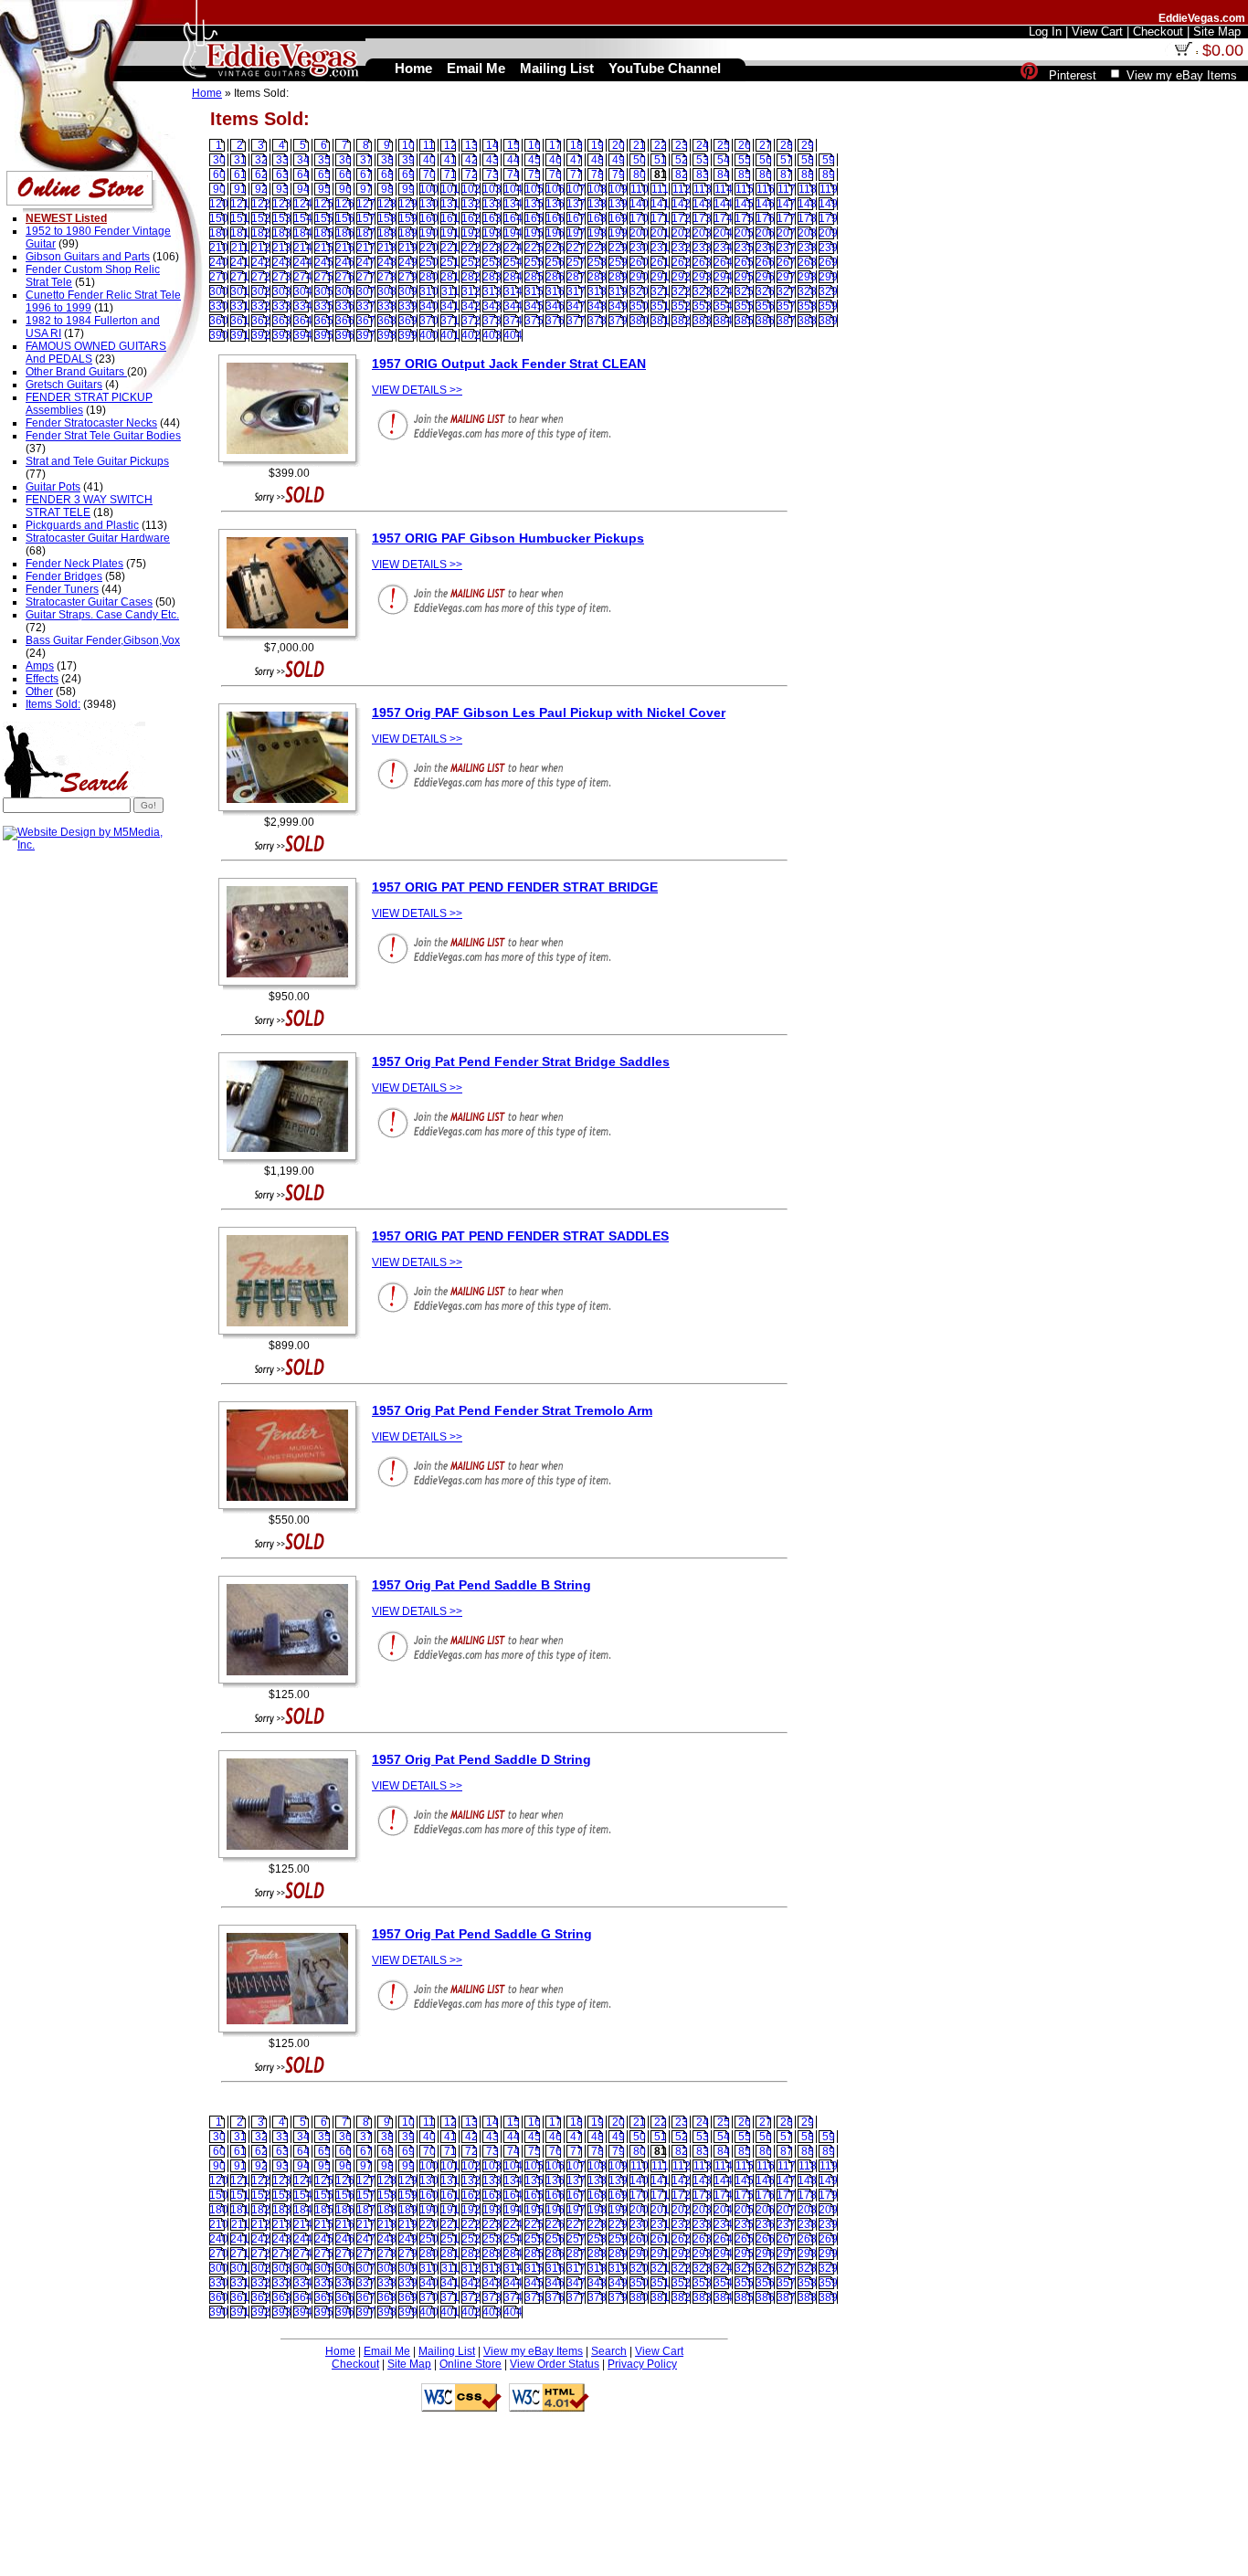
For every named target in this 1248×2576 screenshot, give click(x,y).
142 (681, 204)
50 (640, 160)
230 (639, 248)
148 (807, 204)
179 (828, 218)
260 (639, 262)
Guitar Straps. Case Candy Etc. (102, 615)
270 (219, 277)
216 (345, 248)
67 (366, 174)
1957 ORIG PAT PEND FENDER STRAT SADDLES (520, 1236)
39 (408, 160)
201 (660, 233)
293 (702, 277)
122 (261, 204)
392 (261, 335)
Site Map (409, 2364)
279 (408, 277)
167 (576, 218)
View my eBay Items (533, 2351)
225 (534, 248)
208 (807, 233)
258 (597, 262)
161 (450, 218)
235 (744, 248)
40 (429, 160)
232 (681, 248)
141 (660, 204)
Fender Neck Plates (74, 564)
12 (450, 145)
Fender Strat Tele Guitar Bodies (103, 436)
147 (786, 204)
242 (261, 262)
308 (387, 291)
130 (429, 204)
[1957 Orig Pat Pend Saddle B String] (292, 1684)
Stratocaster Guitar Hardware (98, 538)
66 (345, 174)
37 (366, 160)
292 (681, 277)
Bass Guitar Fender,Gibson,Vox (103, 640)
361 (240, 321)
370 (429, 321)
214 (303, 248)
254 (513, 262)
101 (450, 189)
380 (639, 321)
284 (513, 277)
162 (471, 218)
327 (786, 291)
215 (324, 248)
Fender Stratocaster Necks (91, 423)
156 (345, 218)
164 (513, 218)
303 (282, 291)
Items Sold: (53, 704)
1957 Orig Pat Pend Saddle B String (481, 1585)
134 (513, 204)
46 (555, 160)
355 (744, 306)
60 (219, 174)
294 (723, 277)
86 (766, 174)
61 (240, 174)
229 (618, 248)
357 (786, 306)
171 (660, 218)
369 (408, 321)
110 (640, 189)
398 (387, 335)
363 (282, 321)
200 (639, 233)
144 (723, 204)
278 (387, 277)
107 (576, 189)
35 (324, 160)
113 (703, 189)
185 (324, 233)
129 (408, 204)
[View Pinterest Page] (1029, 75)
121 (240, 204)
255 (534, 262)
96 (345, 189)
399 (408, 335)
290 (639, 277)
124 (303, 204)
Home (207, 93)
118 (808, 189)
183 (282, 233)
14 (492, 145)
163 (492, 218)
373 (492, 321)
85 (745, 174)
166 (555, 218)
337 (366, 306)
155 (324, 218)
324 (723, 291)
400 (429, 335)
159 (408, 218)
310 (429, 291)
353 (702, 306)
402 (471, 335)
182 (261, 233)
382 (681, 321)
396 (345, 335)
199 (618, 233)
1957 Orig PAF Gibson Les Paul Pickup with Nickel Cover (549, 713)
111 (660, 189)
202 (681, 233)
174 (723, 218)
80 (640, 174)
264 (723, 262)
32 (261, 160)
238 (807, 248)
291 (660, 277)
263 (702, 262)
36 (345, 160)
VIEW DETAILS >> (417, 390)
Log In (1045, 32)
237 (786, 248)
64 (303, 174)
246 (345, 262)
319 (618, 291)
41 (450, 160)
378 (597, 321)
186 (345, 233)
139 (618, 204)
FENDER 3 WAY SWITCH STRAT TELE (89, 506)
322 (681, 291)
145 (744, 204)
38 (387, 160)
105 (534, 189)
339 (408, 306)
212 (261, 248)
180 (219, 233)
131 (450, 204)
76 (555, 174)
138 (597, 204)
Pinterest (1073, 75)
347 (576, 306)
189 (408, 233)
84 (724, 174)
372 (471, 321)
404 (513, 335)
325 (744, 291)
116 (766, 189)
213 (282, 248)
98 (387, 189)
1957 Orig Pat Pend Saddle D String (481, 1759)
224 (513, 248)
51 (661, 160)
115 (745, 189)
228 (597, 248)
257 (576, 262)
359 (828, 306)
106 (555, 189)
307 (366, 291)
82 (682, 174)
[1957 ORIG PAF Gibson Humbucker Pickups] (292, 638)
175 (744, 218)
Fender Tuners (62, 589)
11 (429, 145)
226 (555, 248)
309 (408, 291)
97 (366, 189)
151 (240, 218)
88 (808, 174)
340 (429, 306)
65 (324, 174)
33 (282, 160)
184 (303, 233)
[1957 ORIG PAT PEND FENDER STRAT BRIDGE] (292, 987)
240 (219, 262)
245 (324, 262)
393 (282, 335)
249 (408, 262)
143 (702, 204)
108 (597, 189)
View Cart (659, 2351)
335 (324, 306)
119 (829, 189)
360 (219, 321)
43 (492, 160)
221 (450, 248)
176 (765, 218)
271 (240, 277)
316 (555, 291)
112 (682, 189)
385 (744, 321)
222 (471, 248)
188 (387, 233)
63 (282, 174)
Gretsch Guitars (64, 385)
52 (682, 160)
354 (723, 306)
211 (240, 248)
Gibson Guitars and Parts (88, 257)
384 (723, 321)
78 (598, 174)
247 (366, 262)
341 (450, 306)
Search (609, 2351)
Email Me (387, 2351)
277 (366, 277)
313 (492, 291)
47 (576, 160)
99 (408, 189)
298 (807, 277)
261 (660, 262)
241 (240, 262)
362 (261, 321)
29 (808, 145)
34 (303, 160)
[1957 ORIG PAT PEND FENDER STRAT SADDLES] (292, 1336)
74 (513, 174)
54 (724, 160)
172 (681, 218)
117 (787, 189)
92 (261, 189)
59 (829, 160)
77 (576, 174)
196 (555, 233)
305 (324, 291)
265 (744, 262)
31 (240, 160)
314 (513, 291)
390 (219, 335)
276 (345, 277)
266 (765, 262)
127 (366, 204)
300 (219, 291)
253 (492, 262)
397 (366, 335)
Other (39, 692)
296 (765, 277)
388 (807, 321)
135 (534, 204)
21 (640, 145)
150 (219, 218)
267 (786, 262)
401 (450, 335)
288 (597, 277)
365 (324, 321)
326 (765, 291)
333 (282, 306)
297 (786, 277)
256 (555, 262)
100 (429, 189)
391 (240, 335)
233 (702, 248)
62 (261, 174)
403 (492, 335)
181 (240, 233)
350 (639, 306)
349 (618, 306)
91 (240, 189)
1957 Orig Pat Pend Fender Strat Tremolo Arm (512, 1410)
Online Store (471, 2364)
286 (555, 277)
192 (471, 233)
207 (786, 233)
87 (787, 174)
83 (703, 174)
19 (598, 145)
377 (576, 321)
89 (829, 174)
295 (744, 277)
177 (786, 218)
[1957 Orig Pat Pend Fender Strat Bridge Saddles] (292, 1161)
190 (429, 233)
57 (787, 160)
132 (471, 204)
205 (744, 233)
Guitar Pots (53, 487)
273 (282, 277)
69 (408, 174)
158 (387, 218)
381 (660, 321)
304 (303, 291)
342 (471, 306)
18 (576, 145)
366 (345, 321)
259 (618, 262)
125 (324, 204)
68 (387, 174)
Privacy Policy (642, 2364)
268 (807, 262)
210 (219, 248)
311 (450, 291)
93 (282, 189)
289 (618, 277)
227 (576, 248)
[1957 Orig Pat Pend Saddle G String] (292, 2033)
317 (576, 291)
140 (639, 204)
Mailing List (447, 2351)
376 (555, 321)
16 (534, 145)
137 (576, 204)
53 (703, 160)
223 (492, 248)
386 (765, 321)
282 (471, 277)
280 (429, 277)
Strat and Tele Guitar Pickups (97, 461)
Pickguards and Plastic (82, 525)
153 (282, 218)
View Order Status (555, 2364)
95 (324, 189)
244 (303, 262)
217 (366, 248)
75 (534, 174)
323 (702, 291)
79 (619, 174)
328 (807, 291)
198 (597, 233)
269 (828, 262)
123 (282, 204)
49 (619, 160)
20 (619, 145)
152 (261, 218)
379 (618, 321)
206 (765, 233)
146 (765, 204)
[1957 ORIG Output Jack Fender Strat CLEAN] (292, 463)
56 (766, 160)
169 (618, 218)
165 (534, 218)
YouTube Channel (665, 68)
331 (240, 306)
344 (513, 306)
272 (261, 277)
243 (282, 262)
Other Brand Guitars (76, 372)
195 (534, 233)
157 (366, 218)
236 (765, 248)
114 (724, 189)
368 (387, 321)
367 (366, 321)
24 (703, 145)
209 (828, 233)
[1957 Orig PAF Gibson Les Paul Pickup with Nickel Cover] (292, 812)
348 (597, 306)
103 (492, 189)
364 (303, 321)
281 (450, 277)
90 (219, 189)
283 (492, 277)
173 (702, 218)
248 (387, 262)
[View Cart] (1183, 52)
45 (534, 160)
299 (828, 277)
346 (555, 306)
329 (828, 291)
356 (765, 306)
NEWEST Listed (66, 218)
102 (471, 189)
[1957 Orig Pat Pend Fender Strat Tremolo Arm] (292, 1510)
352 (681, 306)
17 (555, 145)
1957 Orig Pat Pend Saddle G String (482, 1934)
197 (576, 233)
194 (513, 233)
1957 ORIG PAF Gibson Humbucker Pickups (508, 538)
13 (471, 145)
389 (828, 321)
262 (681, 262)
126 (345, 204)
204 (723, 233)
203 (702, 233)
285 (534, 277)
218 (387, 248)
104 (513, 189)
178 (807, 218)
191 (450, 233)
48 (598, 160)
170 (639, 218)
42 (471, 160)
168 (597, 218)
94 (303, 189)
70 (429, 174)
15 (513, 145)
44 (513, 160)
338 (387, 306)
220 (429, 248)
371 (450, 321)
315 (534, 291)
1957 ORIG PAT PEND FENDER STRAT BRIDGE (515, 887)
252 (471, 262)
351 (660, 306)
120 (219, 204)
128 (387, 204)
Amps (40, 666)
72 (471, 174)
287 (576, 277)
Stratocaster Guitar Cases (89, 602)
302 (261, 291)
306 (345, 291)
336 (345, 306)
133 (492, 204)
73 (492, 174)
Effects (42, 679)
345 (534, 306)
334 (303, 306)
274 (303, 277)
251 (450, 262)
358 (807, 306)
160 (429, 218)
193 (492, 233)
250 (429, 262)
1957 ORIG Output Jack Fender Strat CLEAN (509, 364)
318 (597, 291)
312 (471, 291)
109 (618, 189)
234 (723, 248)
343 (492, 306)
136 (555, 204)
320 (639, 291)
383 (702, 321)
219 (408, 248)
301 (240, 291)
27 (766, 145)
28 (787, 145)
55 (745, 160)
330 (219, 306)
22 (661, 145)
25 (724, 145)
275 (324, 277)
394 (303, 335)
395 (324, 335)
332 (261, 306)
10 (408, 145)
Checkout (355, 2364)
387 (786, 321)
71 (450, 174)
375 (534, 321)
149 (828, 204)
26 (745, 145)
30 (219, 160)
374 (513, 321)
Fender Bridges (64, 576)
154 (303, 218)
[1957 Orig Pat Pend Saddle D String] (292, 1859)
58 (808, 160)
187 (366, 233)
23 (682, 145)
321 (660, 291)
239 (828, 248)
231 (660, 248)
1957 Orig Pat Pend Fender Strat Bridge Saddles (521, 1061)
